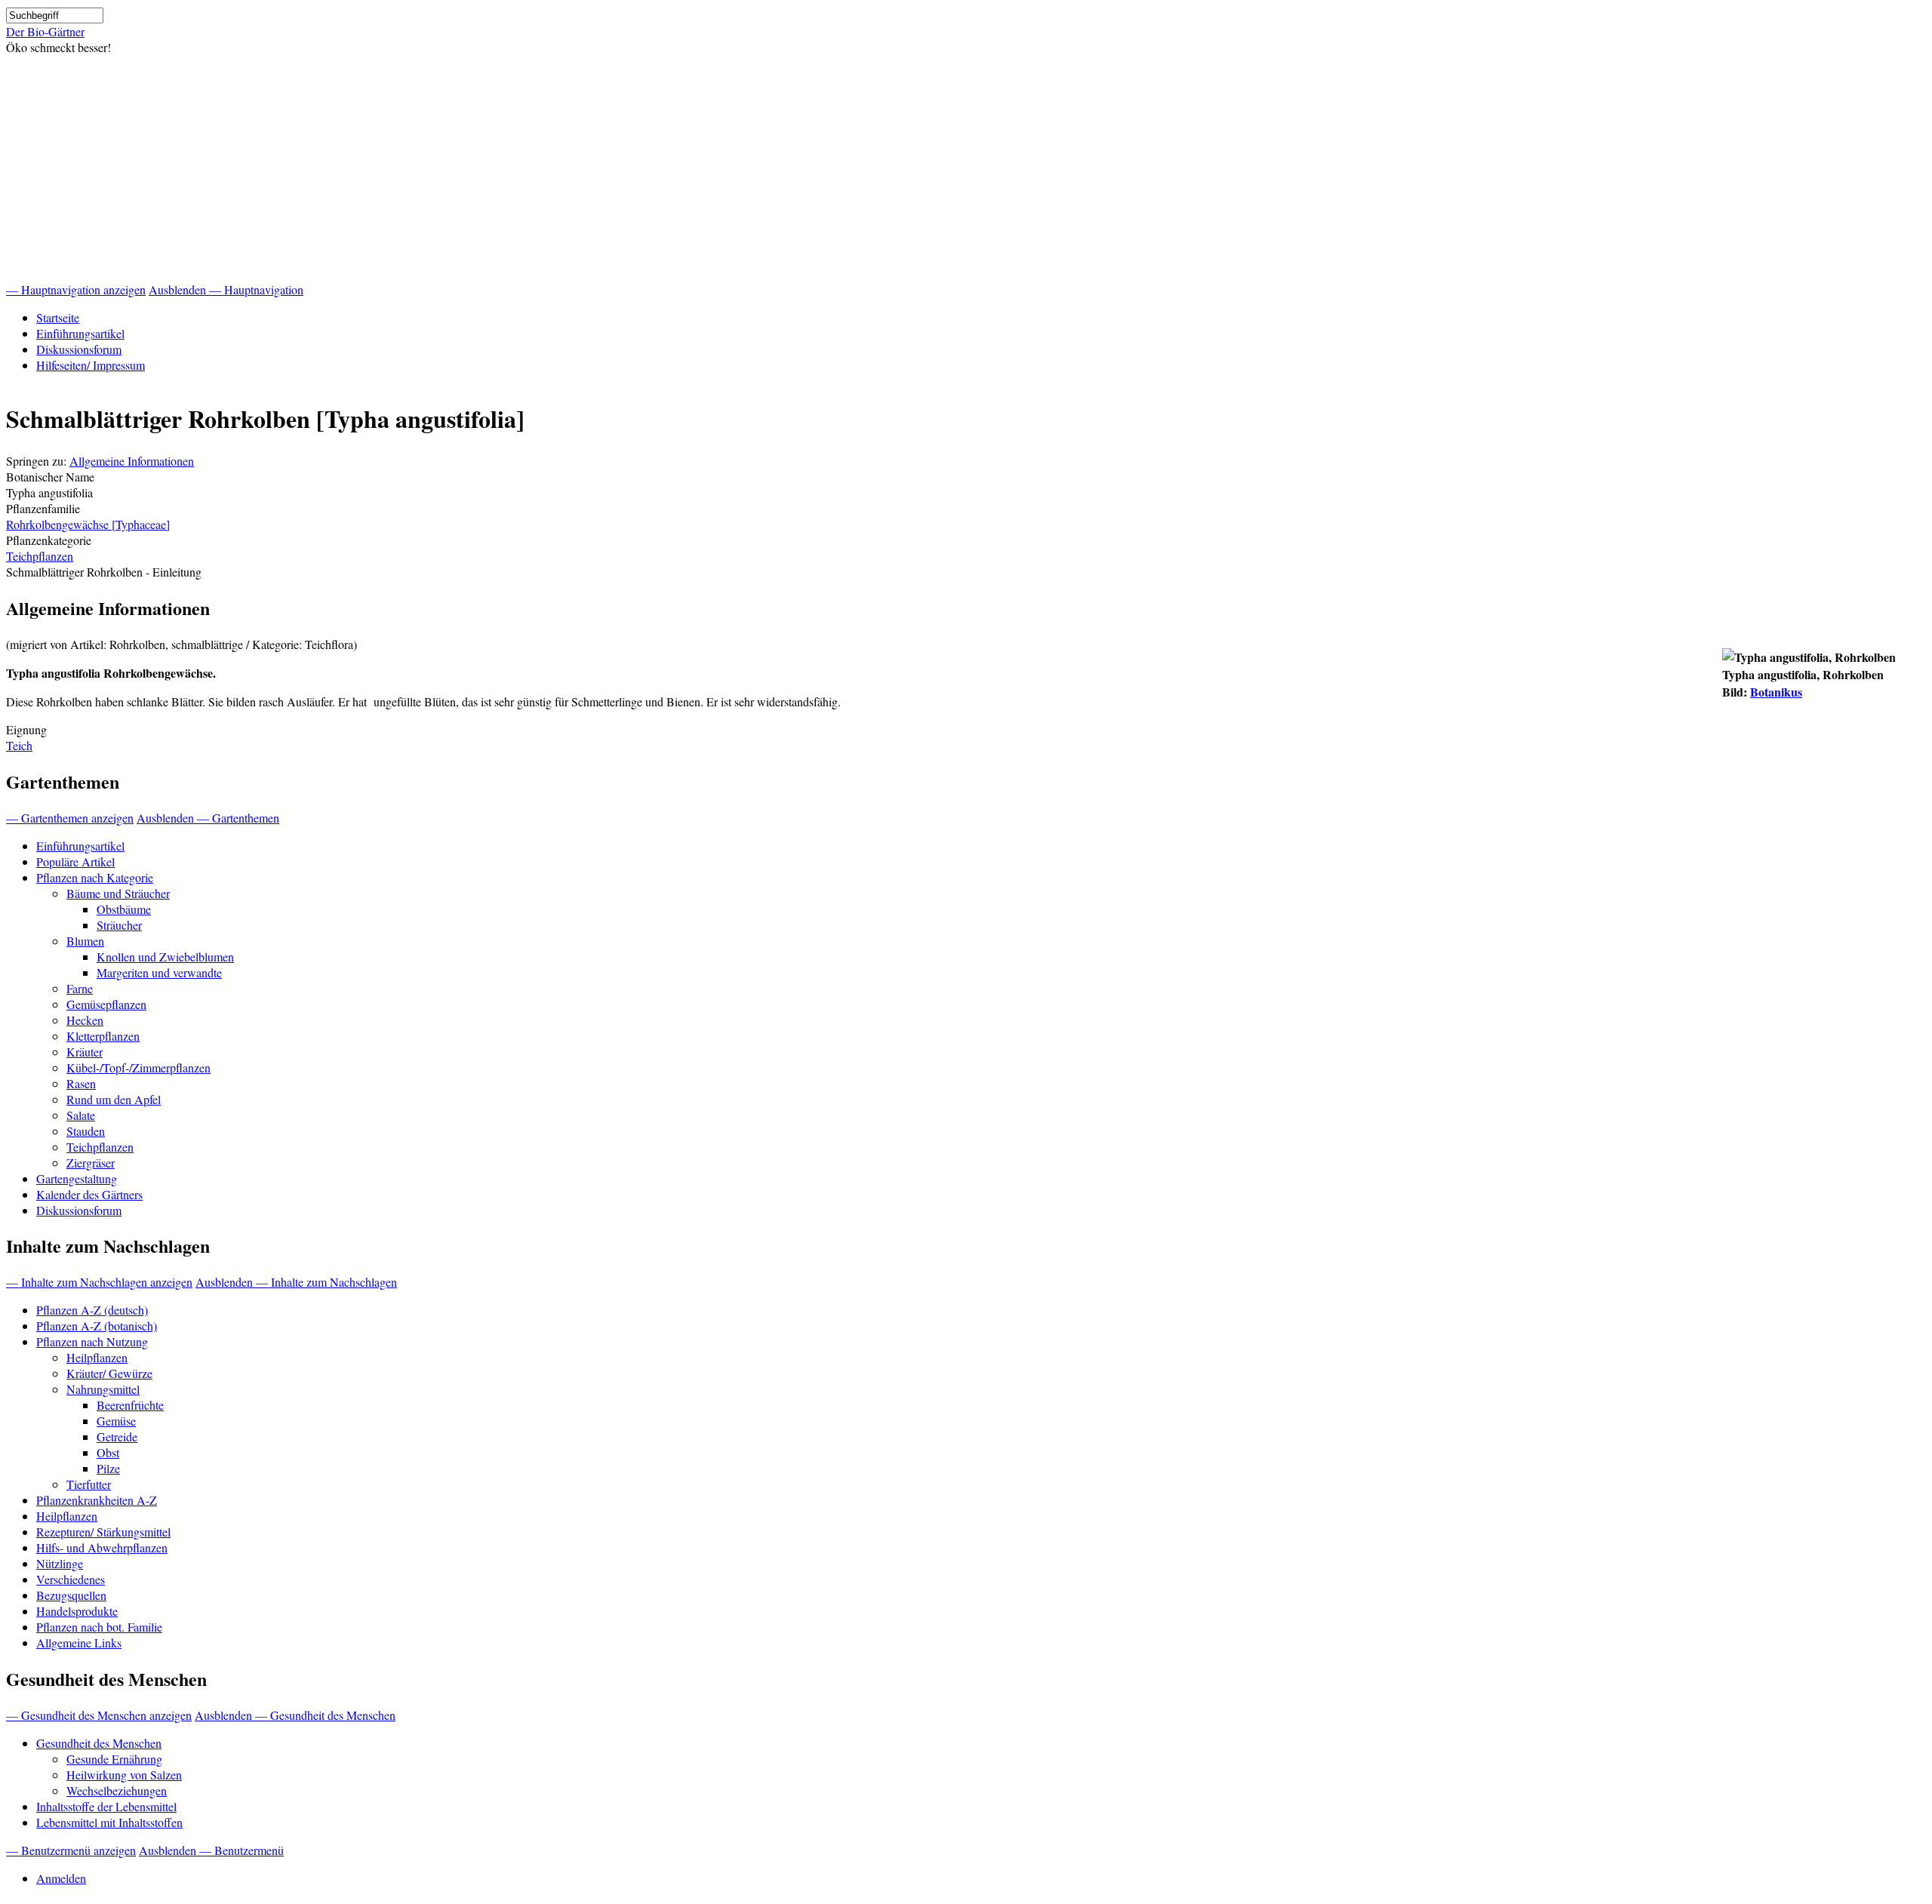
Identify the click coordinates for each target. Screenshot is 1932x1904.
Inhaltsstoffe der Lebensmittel (106, 1806)
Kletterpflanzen (103, 1036)
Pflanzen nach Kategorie (95, 877)
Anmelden (61, 1878)
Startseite (58, 317)
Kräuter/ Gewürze (109, 1373)
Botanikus (1776, 692)
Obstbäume (124, 909)
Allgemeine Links (79, 1643)
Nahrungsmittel (103, 1389)
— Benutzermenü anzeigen (71, 1850)
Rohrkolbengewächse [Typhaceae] (88, 524)
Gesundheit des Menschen (99, 1743)
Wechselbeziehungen (117, 1790)
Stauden (86, 1131)
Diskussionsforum (79, 349)
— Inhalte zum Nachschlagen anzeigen (99, 1282)
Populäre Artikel (75, 861)
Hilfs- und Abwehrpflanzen (102, 1547)
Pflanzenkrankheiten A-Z (97, 1500)
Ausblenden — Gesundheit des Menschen (295, 1715)
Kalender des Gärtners (89, 1194)
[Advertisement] (966, 168)
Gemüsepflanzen (106, 1004)
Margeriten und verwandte (159, 972)
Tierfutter (89, 1484)
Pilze (108, 1468)
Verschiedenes (71, 1579)
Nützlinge (60, 1563)
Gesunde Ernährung (114, 1759)
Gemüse (116, 1421)
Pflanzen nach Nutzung (92, 1341)
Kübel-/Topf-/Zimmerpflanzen (138, 1067)
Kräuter (85, 1052)
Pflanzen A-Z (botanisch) (97, 1326)
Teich (19, 745)
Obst (108, 1452)
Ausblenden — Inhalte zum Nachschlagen (296, 1282)
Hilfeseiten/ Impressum (91, 365)
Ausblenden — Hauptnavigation (226, 289)
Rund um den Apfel (114, 1099)
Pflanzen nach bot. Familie (99, 1627)
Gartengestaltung (77, 1178)
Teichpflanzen (40, 556)
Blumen (85, 941)
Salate (81, 1115)
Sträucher (119, 925)
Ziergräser (91, 1163)
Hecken (85, 1020)
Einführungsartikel (80, 333)
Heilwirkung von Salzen (124, 1775)
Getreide (117, 1436)
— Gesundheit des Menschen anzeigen (99, 1715)
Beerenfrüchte (130, 1405)
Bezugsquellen (71, 1595)
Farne (80, 988)
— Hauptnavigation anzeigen (76, 289)
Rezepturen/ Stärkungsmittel (103, 1532)
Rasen (81, 1083)
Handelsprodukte (77, 1611)
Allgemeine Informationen (132, 461)
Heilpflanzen (97, 1357)
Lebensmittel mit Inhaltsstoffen (109, 1822)
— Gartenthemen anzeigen (70, 818)
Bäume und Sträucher (118, 893)
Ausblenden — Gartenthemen (208, 818)
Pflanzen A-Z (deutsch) (92, 1310)
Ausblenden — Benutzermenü (211, 1850)
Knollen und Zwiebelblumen (165, 957)
